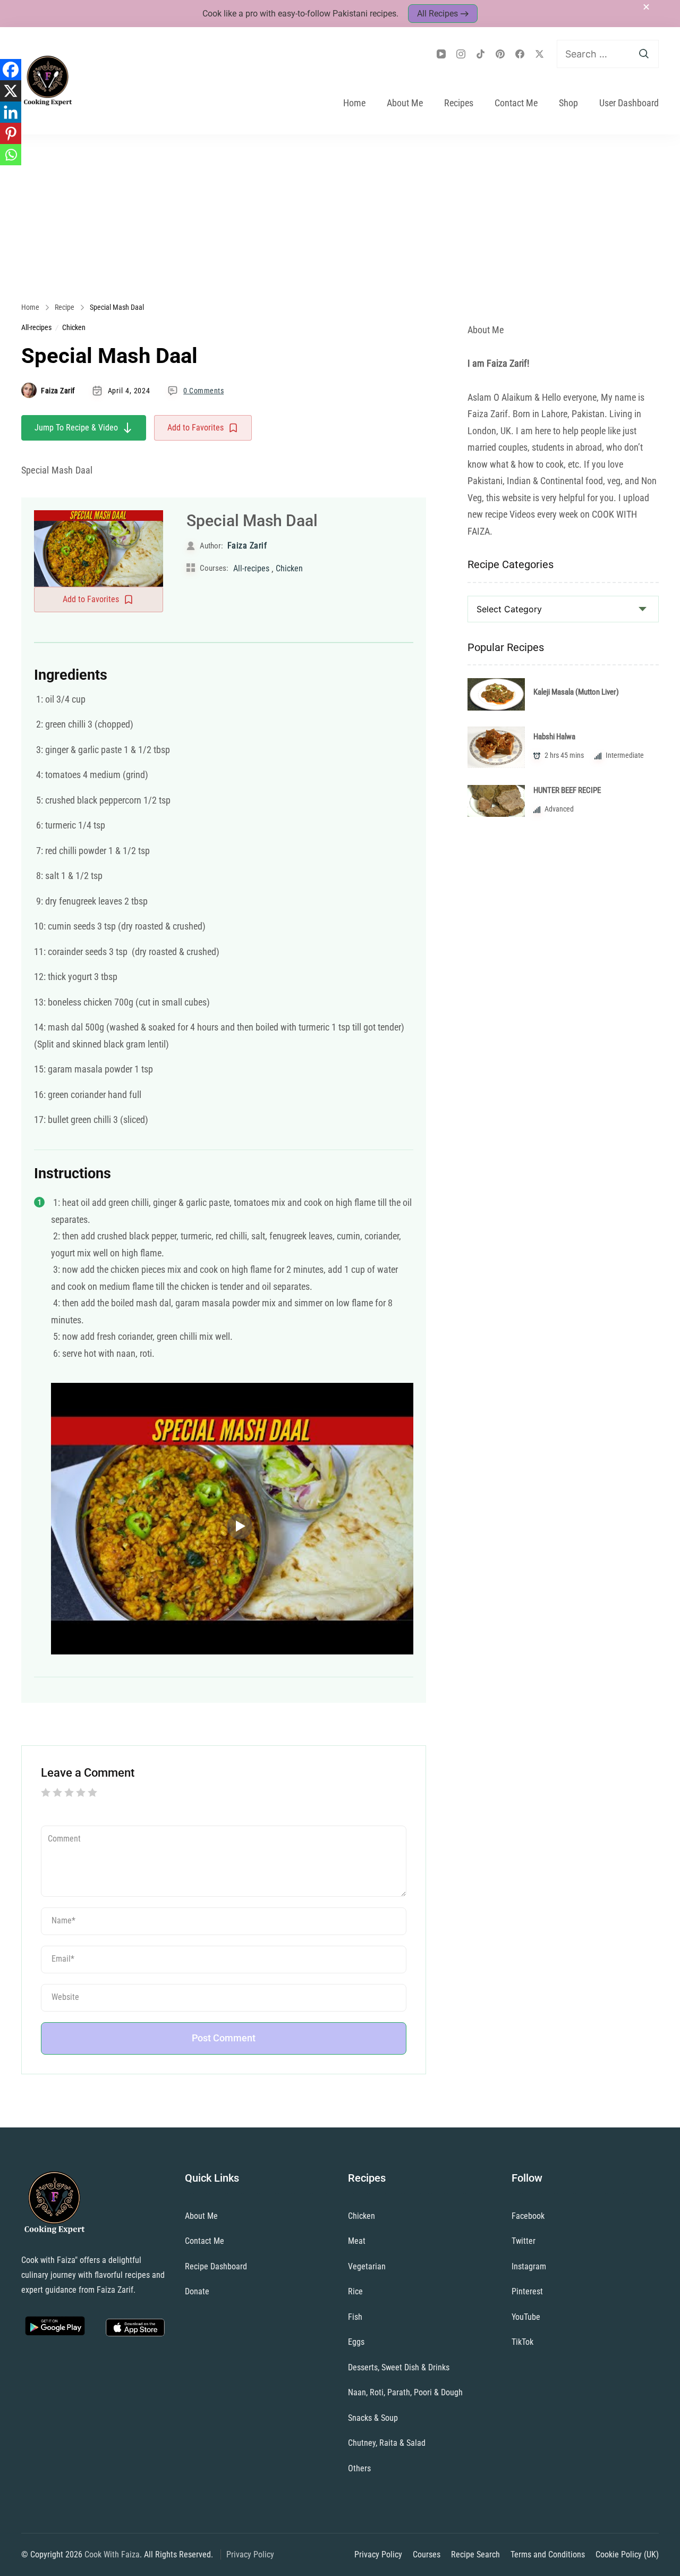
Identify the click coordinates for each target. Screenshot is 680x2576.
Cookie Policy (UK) (627, 2554)
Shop (568, 103)
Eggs (356, 2342)
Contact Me (516, 103)
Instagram (529, 2266)
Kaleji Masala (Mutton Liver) (576, 692)
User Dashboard (629, 103)
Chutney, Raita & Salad (387, 2443)
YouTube (526, 2317)
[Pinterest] (11, 133)
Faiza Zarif (58, 391)
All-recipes (36, 327)
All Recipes (437, 14)
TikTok (522, 2342)
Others (359, 2468)
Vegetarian (367, 2266)
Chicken (74, 327)
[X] (11, 91)
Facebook (528, 2216)
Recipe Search (475, 2554)
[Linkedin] (11, 112)
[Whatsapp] (11, 155)
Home (354, 103)
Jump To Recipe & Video (76, 428)
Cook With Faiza (112, 2554)
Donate (197, 2291)
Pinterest (527, 2291)
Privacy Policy (250, 2554)
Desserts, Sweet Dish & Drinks (399, 2367)
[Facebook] (11, 70)
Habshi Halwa (554, 737)
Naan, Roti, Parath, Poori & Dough (405, 2392)
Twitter (524, 2241)
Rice (355, 2291)
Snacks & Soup (373, 2418)
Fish (355, 2317)
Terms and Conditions (548, 2554)
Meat (357, 2241)
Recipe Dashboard (216, 2266)
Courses (427, 2554)
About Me (405, 103)
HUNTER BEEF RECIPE (567, 790)
